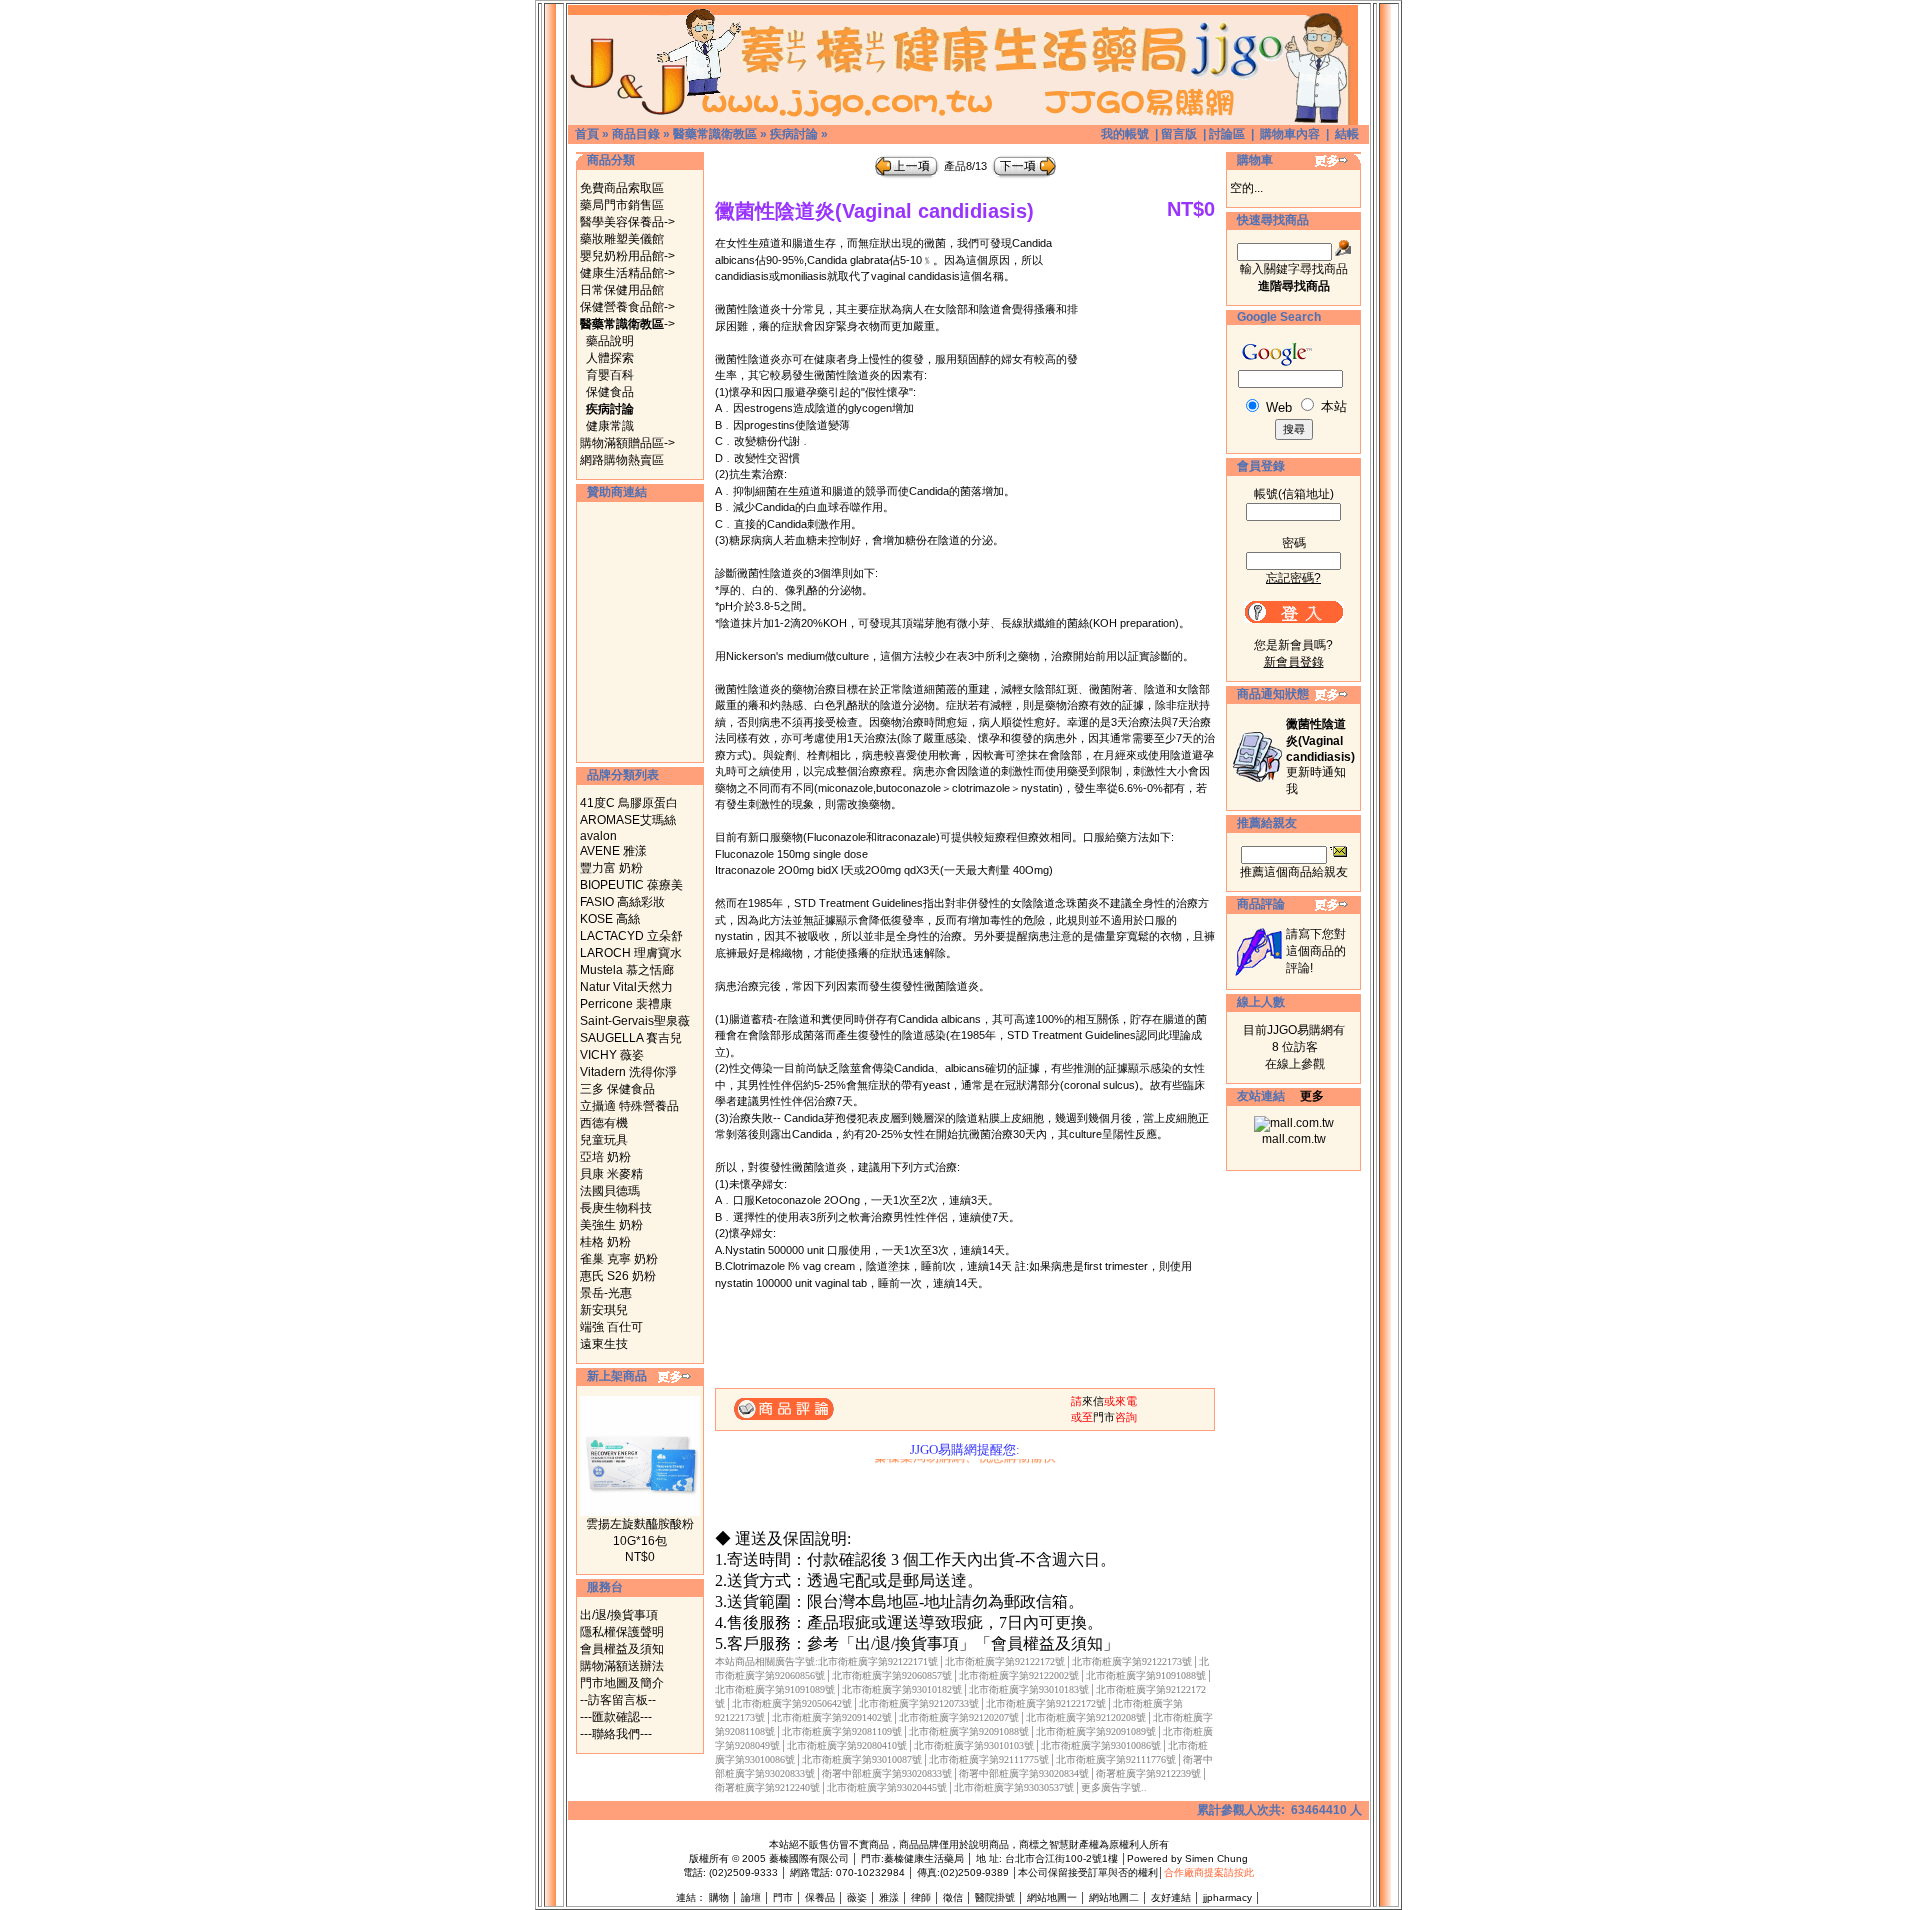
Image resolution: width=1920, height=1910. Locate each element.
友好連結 (1171, 1897)
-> (627, 324)
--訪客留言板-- (618, 1700)
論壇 (751, 1897)
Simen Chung (1216, 1858)
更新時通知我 (1320, 756)
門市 (1104, 1417)
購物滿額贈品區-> (627, 443)
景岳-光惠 (606, 1293)
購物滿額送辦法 (622, 1666)
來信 (1093, 1401)
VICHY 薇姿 (612, 1055)
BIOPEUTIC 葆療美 (631, 885)
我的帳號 (1125, 134)
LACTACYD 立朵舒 (631, 936)
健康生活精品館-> (627, 273)
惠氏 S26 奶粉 (618, 1276)
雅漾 (889, 1897)
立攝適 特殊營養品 (629, 1106)
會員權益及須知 (622, 1649)
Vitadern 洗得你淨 (628, 1072)
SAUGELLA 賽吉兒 (631, 1038)
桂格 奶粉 (605, 1242)
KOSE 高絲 (610, 919)
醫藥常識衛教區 (715, 134)
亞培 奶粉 (605, 1157)
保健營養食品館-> (627, 307)
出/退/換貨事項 (619, 1615)
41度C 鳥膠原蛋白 (629, 803)
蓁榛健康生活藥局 (924, 1858)
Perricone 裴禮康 (626, 1004)
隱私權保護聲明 (622, 1632)
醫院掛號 (995, 1897)
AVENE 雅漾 (613, 851)
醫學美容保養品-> (627, 222)
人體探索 (610, 358)
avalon (598, 836)
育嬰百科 (610, 375)
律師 (921, 1897)
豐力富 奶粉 (611, 868)
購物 (719, 1897)
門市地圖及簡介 (622, 1683)
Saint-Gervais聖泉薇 (635, 1021)
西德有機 (604, 1123)
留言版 (1179, 134)
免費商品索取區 (622, 188)
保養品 (820, 1897)
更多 (1312, 1096)
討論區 (1227, 134)
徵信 (953, 1897)
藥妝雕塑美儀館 (622, 239)
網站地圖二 (1114, 1897)
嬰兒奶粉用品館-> (627, 256)
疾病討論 (794, 134)
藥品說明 (610, 341)
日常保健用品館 (622, 290)
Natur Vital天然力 (626, 987)
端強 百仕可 (611, 1327)
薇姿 (857, 1897)
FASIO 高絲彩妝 (622, 902)
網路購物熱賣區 (622, 460)
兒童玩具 (604, 1140)
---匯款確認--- (616, 1717)
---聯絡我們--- (616, 1734)
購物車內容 (1290, 134)
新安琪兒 (604, 1310)
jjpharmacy (1227, 1897)
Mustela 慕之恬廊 (627, 970)
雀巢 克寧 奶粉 (619, 1259)
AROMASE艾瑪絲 (628, 820)
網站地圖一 (1052, 1897)
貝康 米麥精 (611, 1174)
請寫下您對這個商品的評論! (1316, 951)
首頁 (587, 134)
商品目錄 (636, 134)
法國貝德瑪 (610, 1191)
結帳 (1347, 134)
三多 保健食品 (617, 1089)
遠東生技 (604, 1344)
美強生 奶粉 (611, 1225)
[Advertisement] (640, 632)
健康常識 (610, 426)
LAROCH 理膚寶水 (631, 953)
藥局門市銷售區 (622, 205)
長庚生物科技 (616, 1208)
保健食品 (610, 392)
